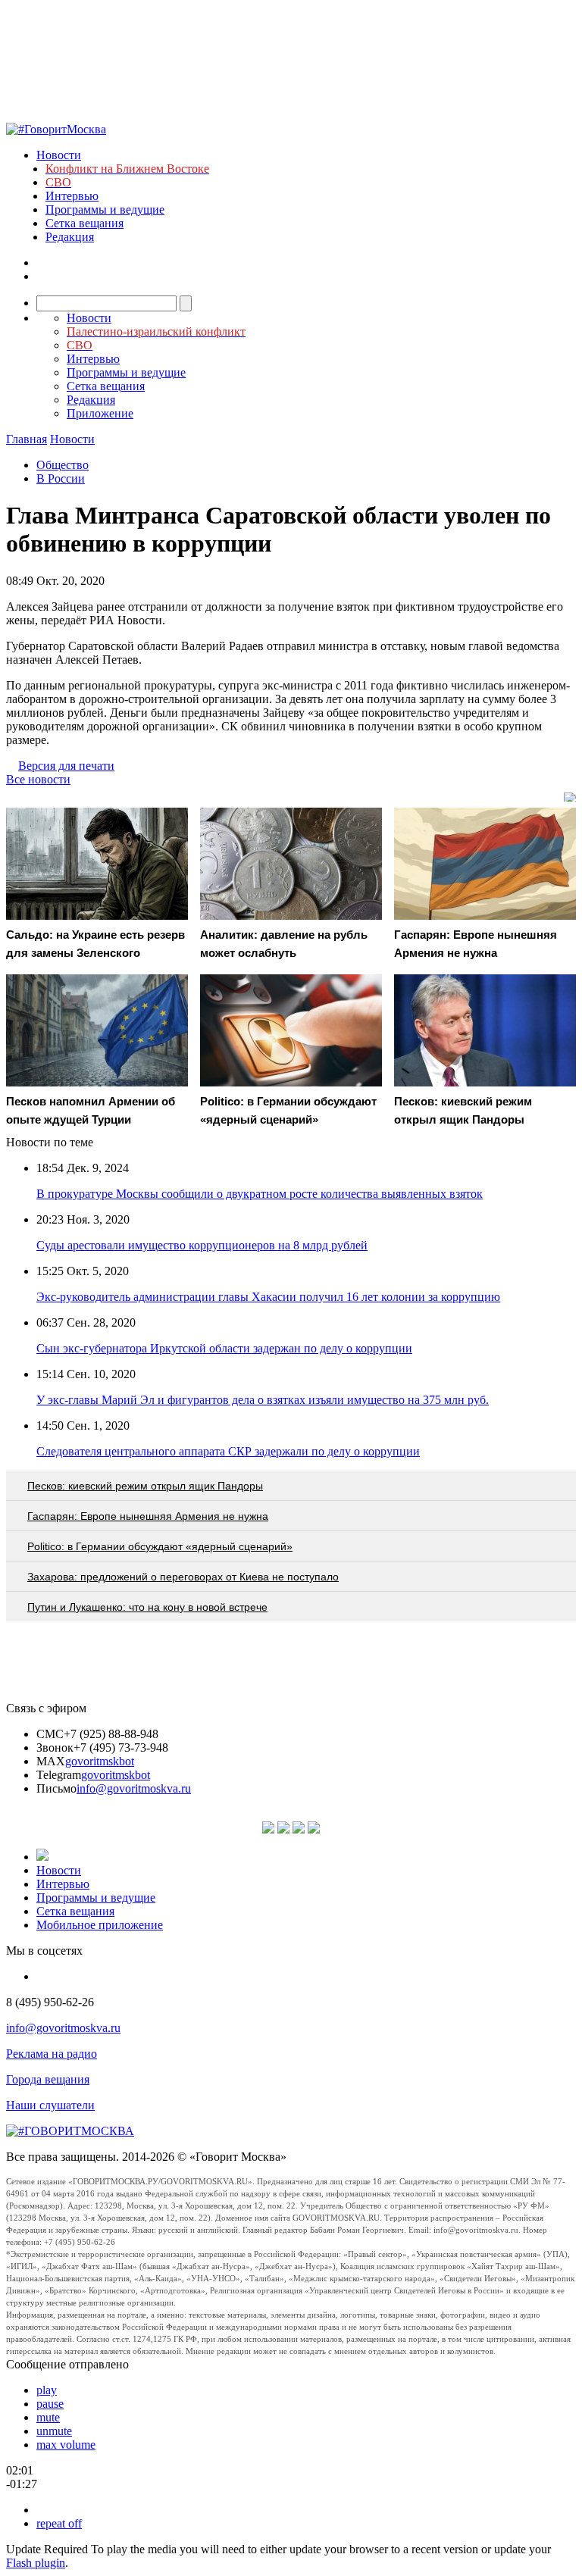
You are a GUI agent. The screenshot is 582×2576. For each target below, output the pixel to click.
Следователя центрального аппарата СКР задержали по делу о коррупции (228, 1451)
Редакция (70, 237)
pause (50, 2404)
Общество (63, 465)
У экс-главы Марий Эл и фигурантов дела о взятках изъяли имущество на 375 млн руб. (263, 1400)
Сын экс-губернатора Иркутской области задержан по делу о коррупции (224, 1348)
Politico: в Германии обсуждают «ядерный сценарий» (160, 1546)
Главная (27, 439)
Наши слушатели (50, 2105)
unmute (54, 2431)
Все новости (38, 779)
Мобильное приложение (100, 1925)
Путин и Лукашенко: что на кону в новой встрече (147, 1607)
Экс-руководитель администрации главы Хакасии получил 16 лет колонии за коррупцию (268, 1297)
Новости (59, 155)
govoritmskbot (100, 1761)
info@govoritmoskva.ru (134, 1788)
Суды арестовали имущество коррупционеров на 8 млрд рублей (202, 1245)
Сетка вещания (84, 223)
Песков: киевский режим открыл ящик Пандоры (145, 1486)
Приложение (100, 413)
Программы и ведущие (105, 209)
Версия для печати (66, 766)
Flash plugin (36, 2563)
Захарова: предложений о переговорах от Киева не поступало (183, 1577)
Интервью (72, 196)
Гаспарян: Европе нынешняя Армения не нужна (148, 1516)
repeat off (59, 2523)
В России (61, 478)
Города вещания (48, 2079)
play (47, 2390)
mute (48, 2417)
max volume (66, 2445)
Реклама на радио (52, 2054)
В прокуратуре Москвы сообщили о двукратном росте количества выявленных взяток (260, 1194)
